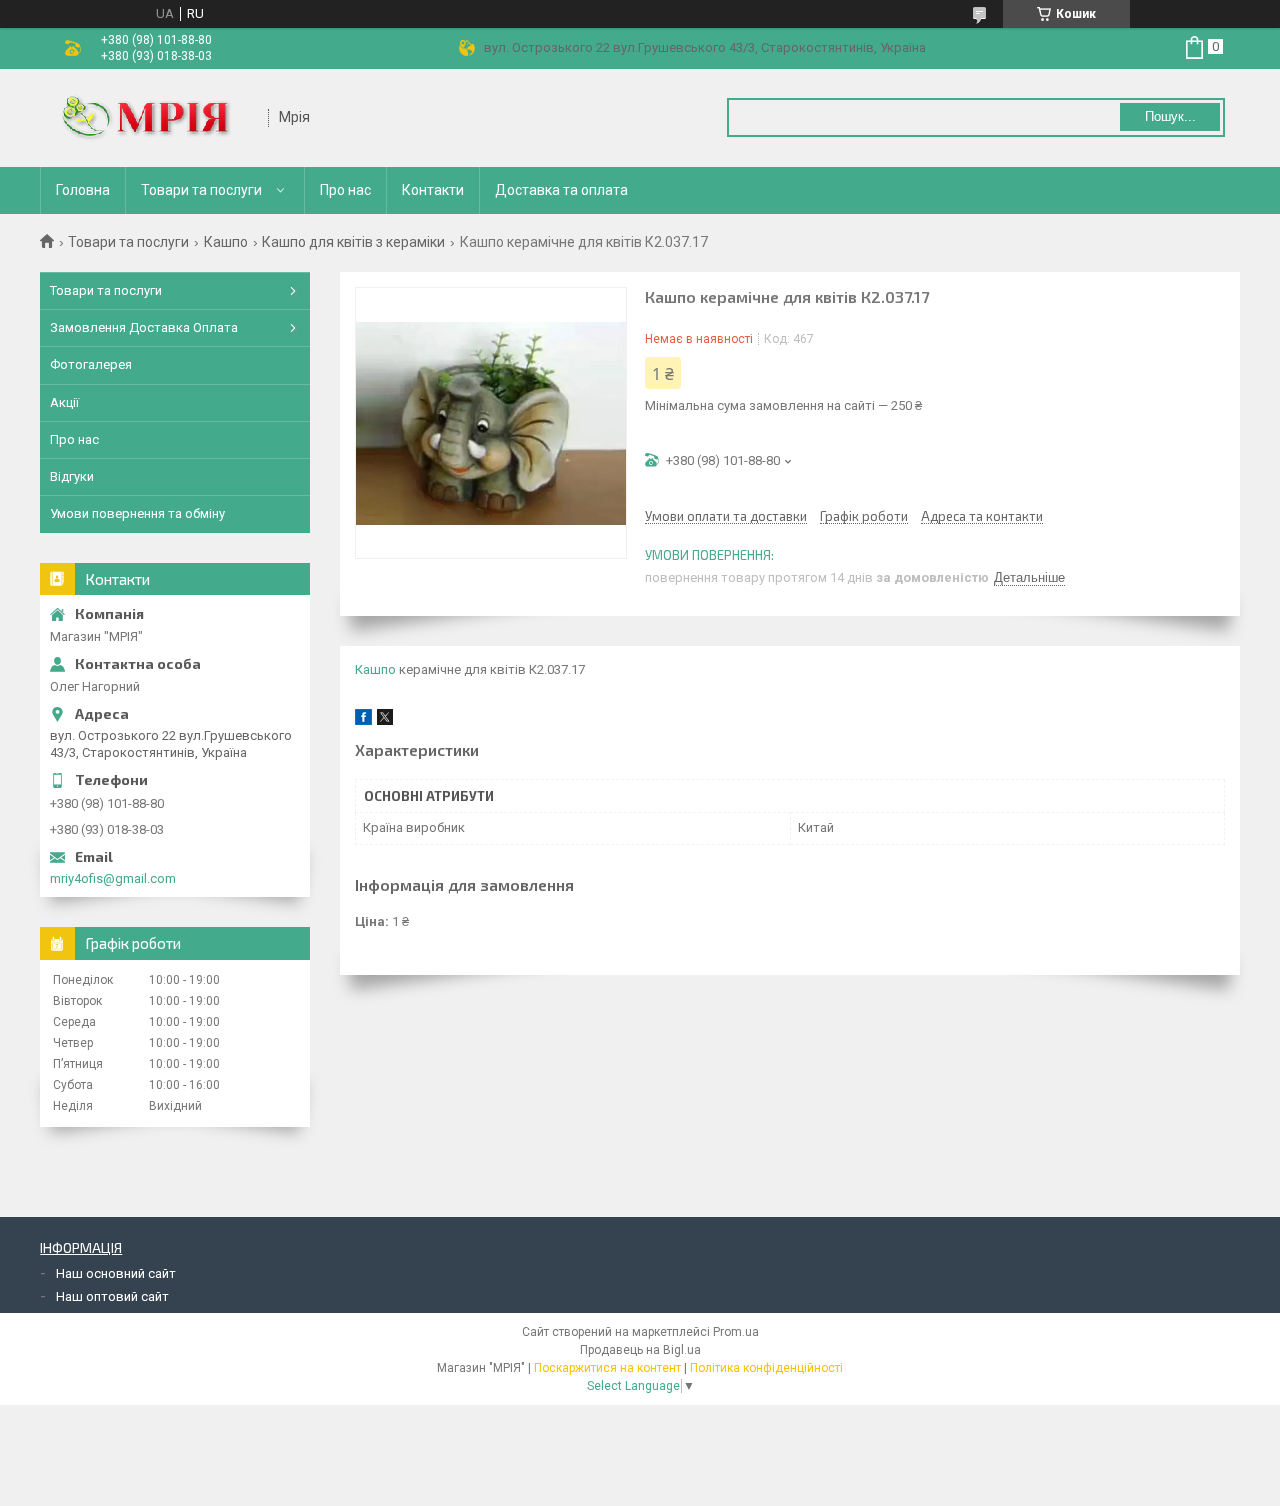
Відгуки (72, 476)
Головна (83, 190)
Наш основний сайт (116, 1273)
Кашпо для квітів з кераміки (353, 242)
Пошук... (1170, 116)
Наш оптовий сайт (112, 1296)
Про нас (345, 190)
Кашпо (226, 242)
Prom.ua (736, 1332)
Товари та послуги (201, 190)
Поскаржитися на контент (607, 1368)
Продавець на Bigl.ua (640, 1350)
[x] (385, 720)
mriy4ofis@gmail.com (113, 878)
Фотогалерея (91, 364)
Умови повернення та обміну (137, 513)
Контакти (433, 190)
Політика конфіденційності (766, 1368)
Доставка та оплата (561, 190)
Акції (64, 402)
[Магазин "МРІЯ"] (155, 118)
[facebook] (363, 720)
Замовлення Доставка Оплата (144, 327)
